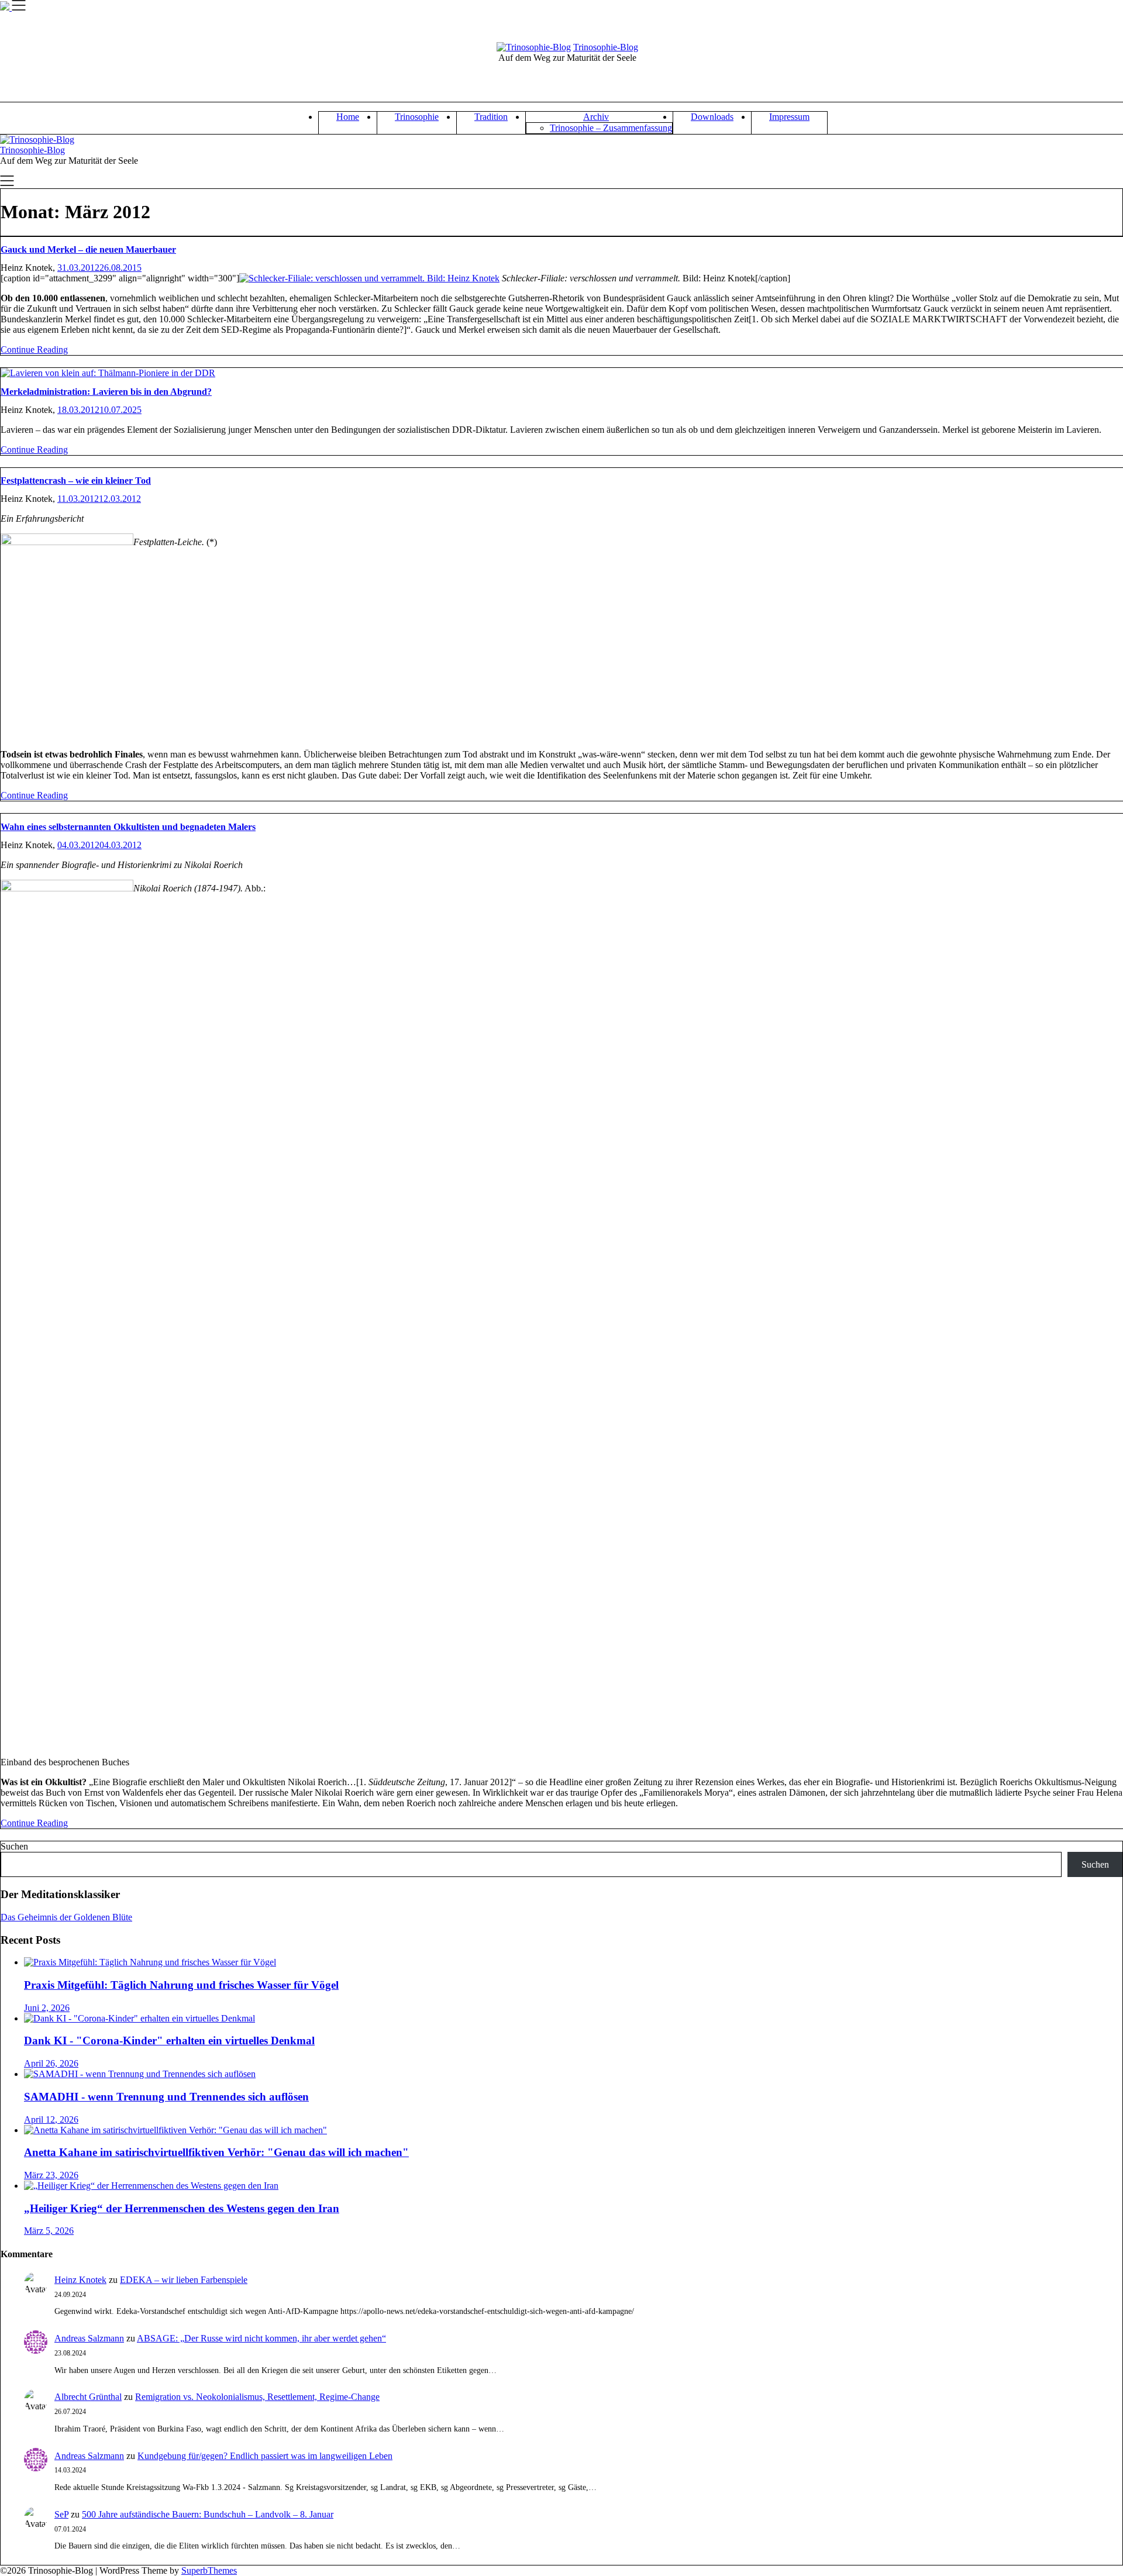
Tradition (491, 117)
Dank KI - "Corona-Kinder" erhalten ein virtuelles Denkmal (169, 2041)
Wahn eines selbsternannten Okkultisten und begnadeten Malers (128, 827)
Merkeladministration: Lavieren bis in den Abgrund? (106, 392)
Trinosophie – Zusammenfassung (611, 128)
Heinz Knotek (80, 2280)
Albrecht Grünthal (88, 2397)
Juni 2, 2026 (47, 2008)
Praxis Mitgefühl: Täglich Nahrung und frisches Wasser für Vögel (181, 1985)
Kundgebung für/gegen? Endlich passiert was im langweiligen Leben (265, 2456)
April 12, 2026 (51, 2119)
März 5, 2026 (49, 2231)
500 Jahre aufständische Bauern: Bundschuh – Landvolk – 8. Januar (208, 2514)
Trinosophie (417, 117)
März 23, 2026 (51, 2175)
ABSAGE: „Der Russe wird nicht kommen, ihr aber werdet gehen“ (261, 2338)
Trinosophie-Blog (606, 47)
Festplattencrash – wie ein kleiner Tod (76, 481)
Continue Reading (34, 349)
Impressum (789, 117)
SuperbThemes (209, 2570)
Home (348, 117)
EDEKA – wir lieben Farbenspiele (184, 2280)
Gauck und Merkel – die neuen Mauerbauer (88, 249)
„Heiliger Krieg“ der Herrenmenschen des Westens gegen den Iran (182, 2208)
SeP (61, 2514)
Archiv (596, 117)
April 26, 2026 (51, 2063)
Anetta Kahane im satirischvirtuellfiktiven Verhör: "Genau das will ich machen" (216, 2152)
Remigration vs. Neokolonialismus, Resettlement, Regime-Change (257, 2397)
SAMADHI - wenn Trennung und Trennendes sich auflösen (166, 2097)
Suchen (14, 1846)
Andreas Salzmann (89, 2338)
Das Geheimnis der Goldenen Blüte (66, 1917)
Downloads (712, 117)
